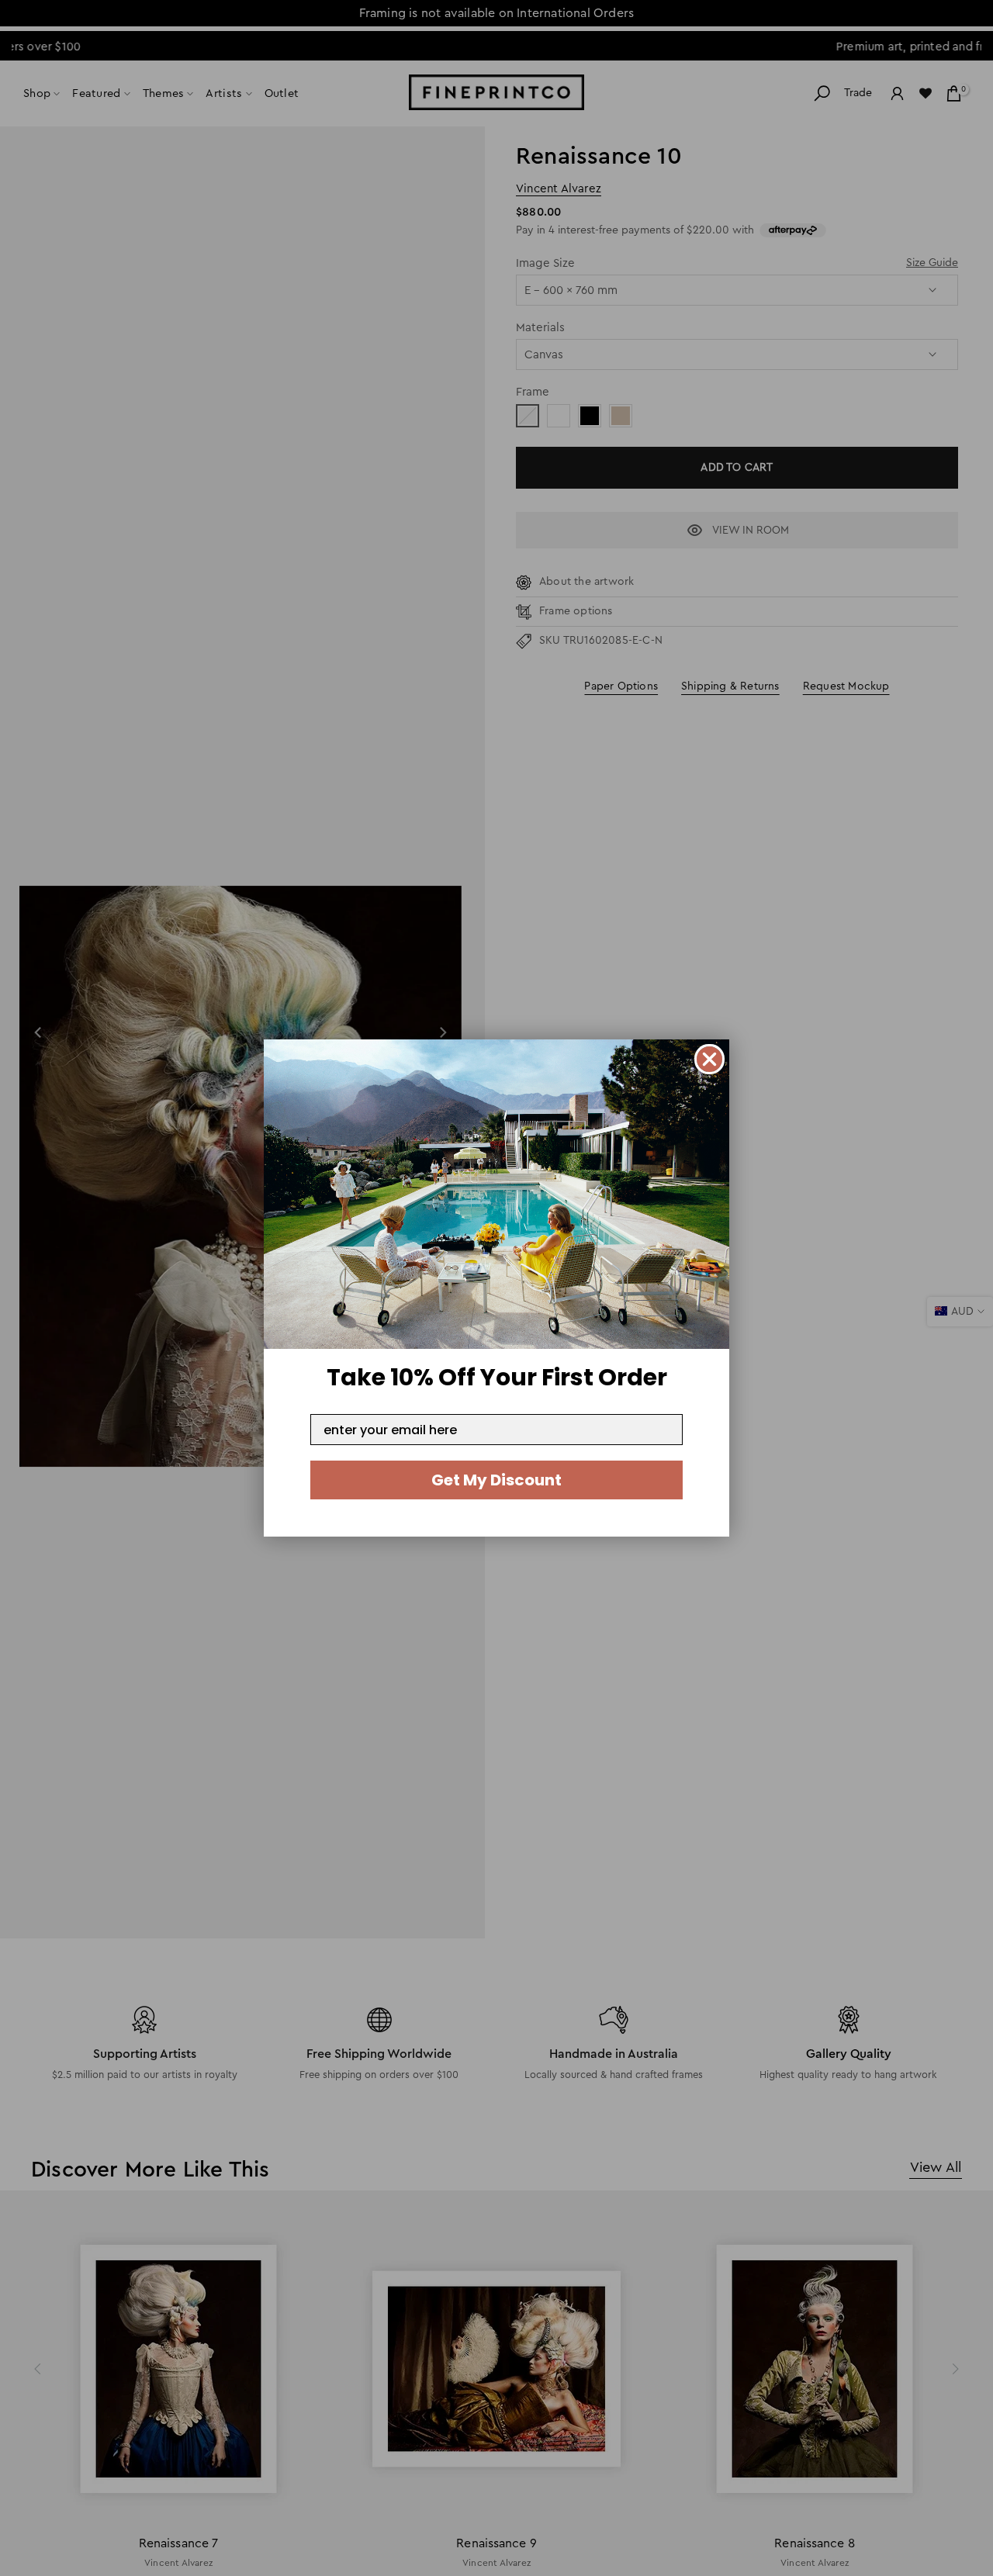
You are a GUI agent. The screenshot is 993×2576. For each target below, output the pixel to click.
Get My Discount (496, 1480)
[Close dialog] (709, 1059)
